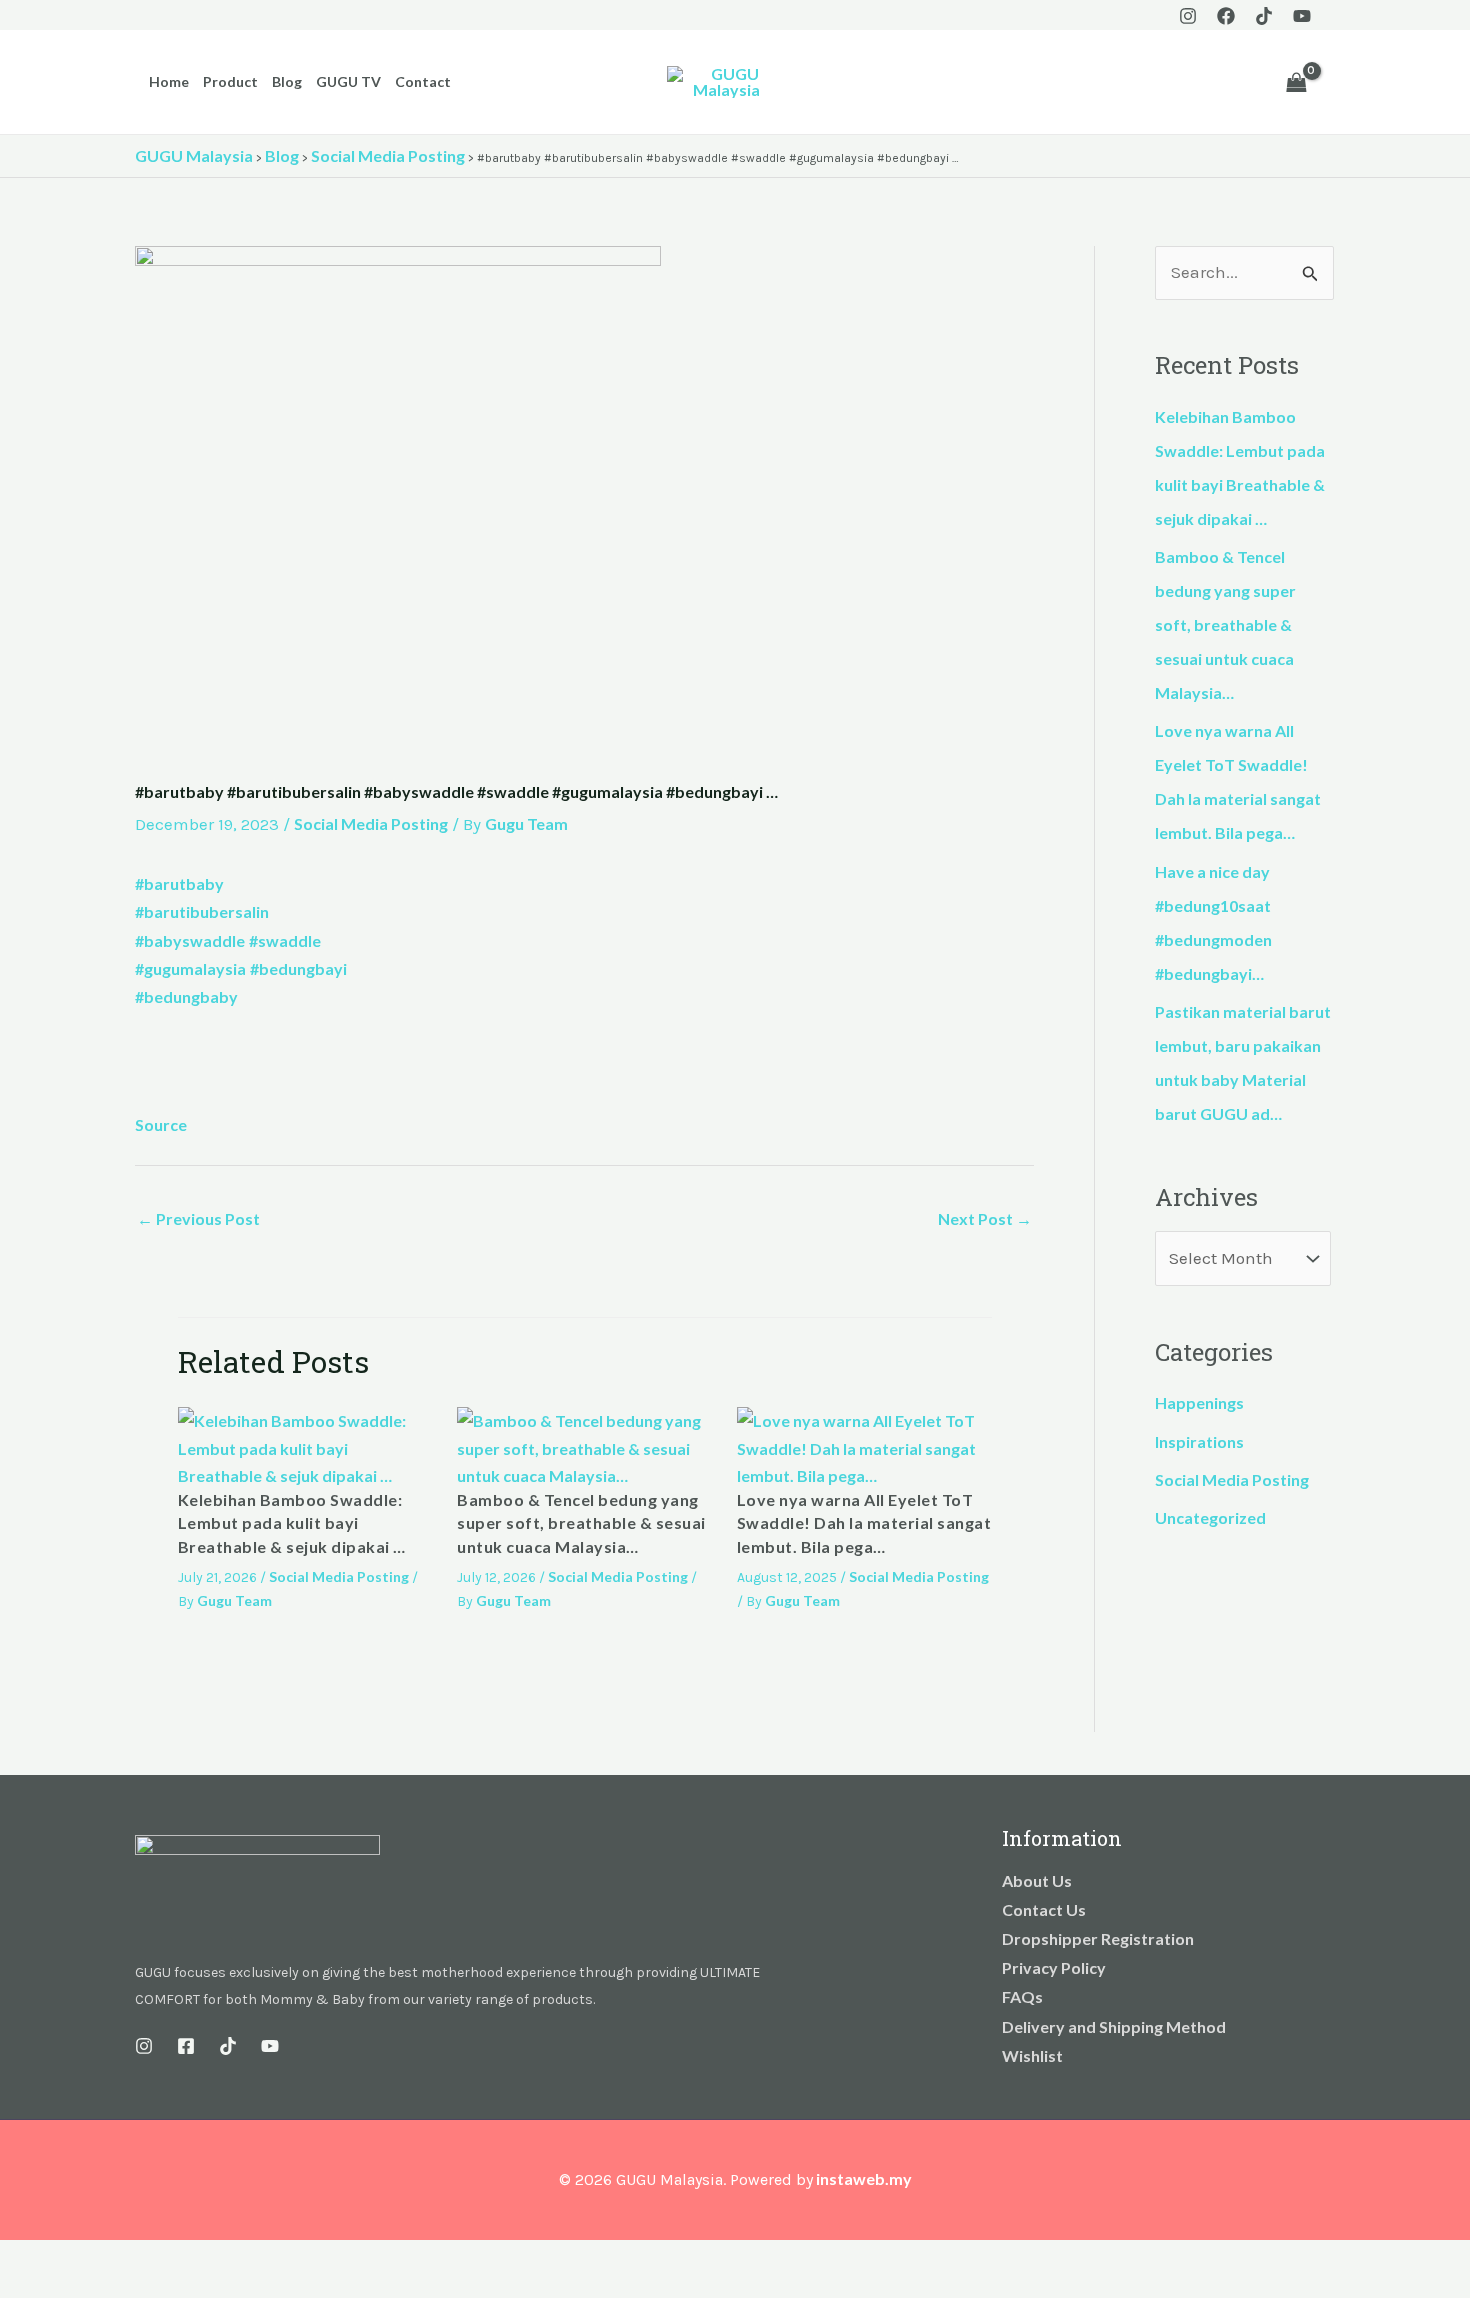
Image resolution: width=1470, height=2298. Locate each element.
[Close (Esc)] (152, 2259)
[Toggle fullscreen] (64, 2259)
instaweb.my (864, 2178)
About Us (1037, 1880)
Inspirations (1199, 1441)
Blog (287, 81)
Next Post (985, 1218)
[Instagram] (1188, 16)
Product (230, 81)
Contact (423, 81)
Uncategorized (1210, 1517)
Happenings (1199, 1402)
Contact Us (1044, 1909)
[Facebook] (1226, 16)
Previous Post (198, 1218)
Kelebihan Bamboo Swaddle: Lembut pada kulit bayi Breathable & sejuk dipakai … (292, 1523)
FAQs (1022, 1996)
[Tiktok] (1264, 16)
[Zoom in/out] (20, 2259)
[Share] (108, 2259)
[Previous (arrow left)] (20, 2288)
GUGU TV (348, 81)
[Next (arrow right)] (64, 2288)
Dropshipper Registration (1098, 1938)
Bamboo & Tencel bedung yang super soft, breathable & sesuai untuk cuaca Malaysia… (581, 1523)
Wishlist (1032, 2055)
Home (169, 81)
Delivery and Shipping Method (1114, 2026)
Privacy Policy (1054, 1967)
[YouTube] (1302, 16)
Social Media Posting (371, 823)
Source (161, 1124)
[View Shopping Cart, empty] (1296, 82)
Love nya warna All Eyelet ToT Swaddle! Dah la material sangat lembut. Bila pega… (864, 1523)
